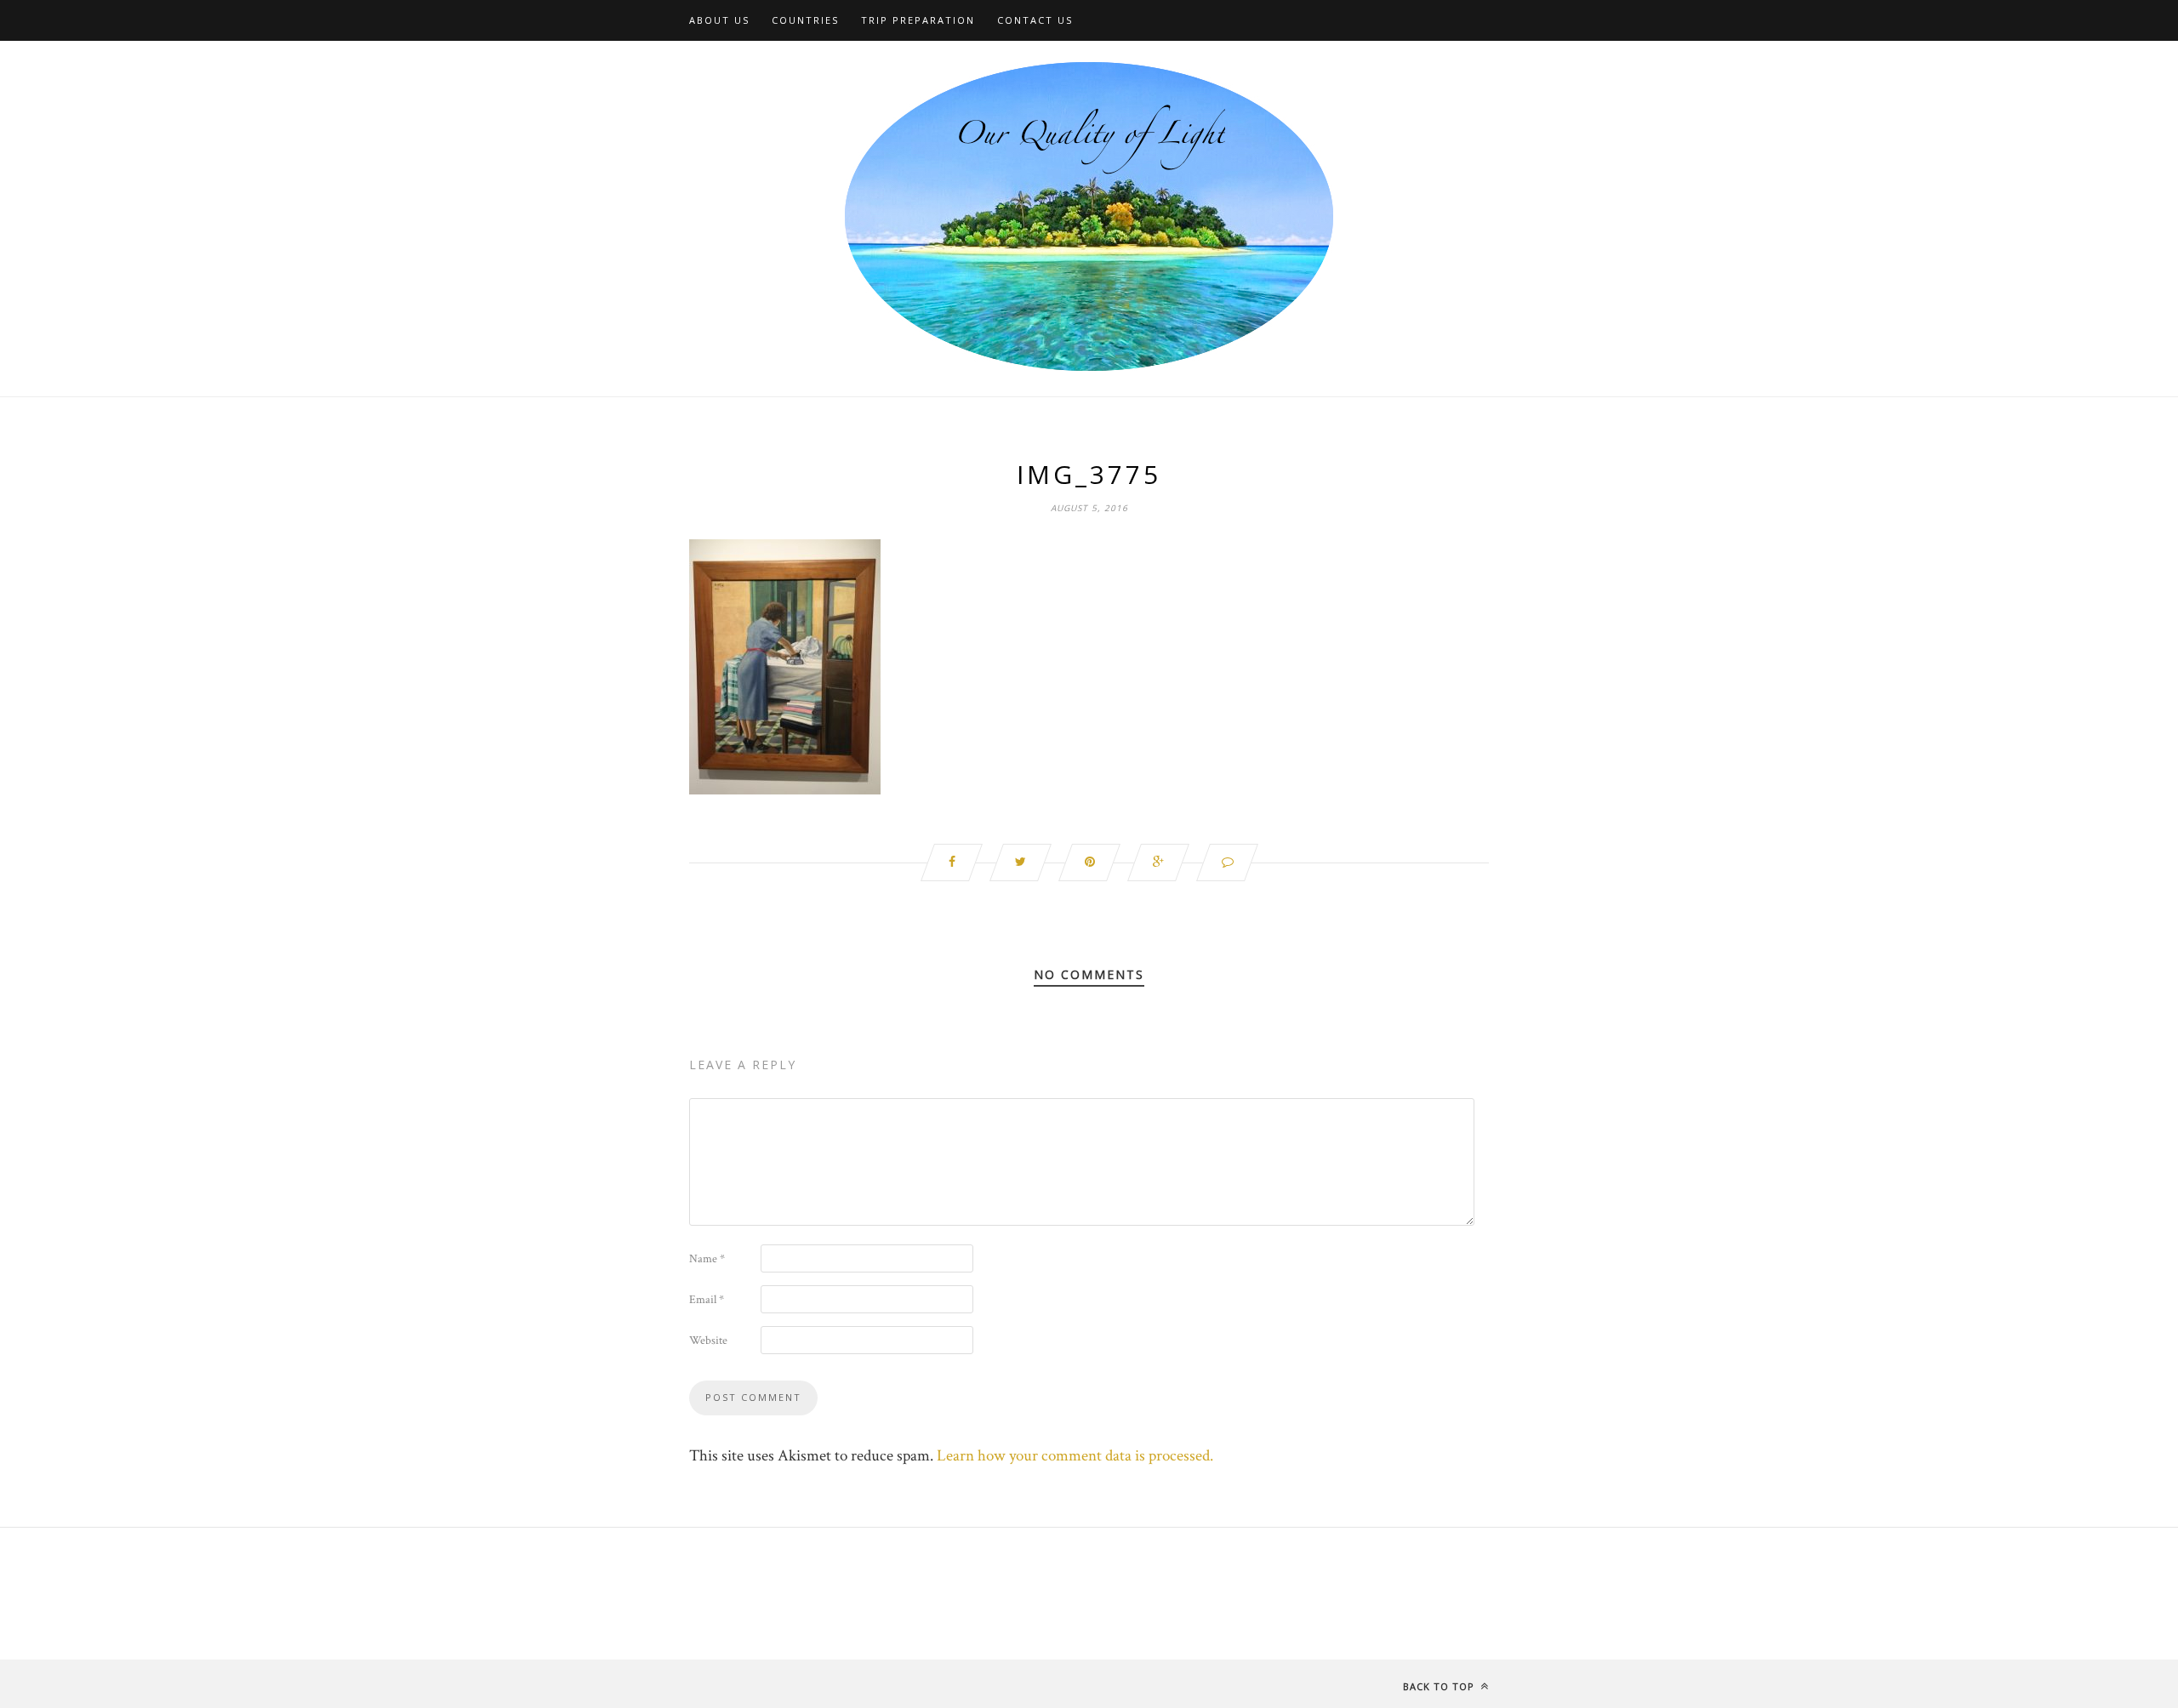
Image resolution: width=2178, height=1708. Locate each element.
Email (707, 1300)
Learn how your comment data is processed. (1075, 1456)
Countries (805, 20)
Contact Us (1035, 20)
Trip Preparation (918, 20)
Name (707, 1259)
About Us (719, 20)
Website (708, 1341)
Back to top (1440, 1686)
